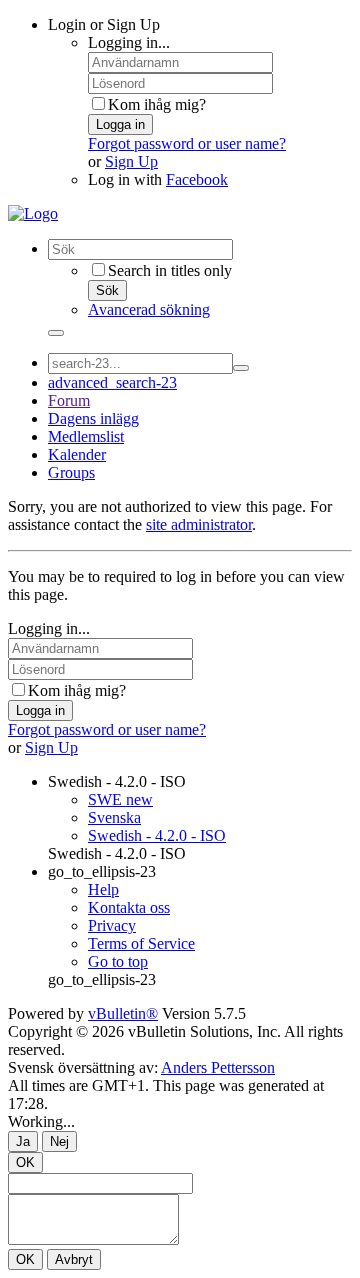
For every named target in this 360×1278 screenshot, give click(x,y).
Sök (107, 290)
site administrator (199, 524)
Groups (71, 472)
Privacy (112, 925)
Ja (23, 1141)
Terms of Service (141, 943)
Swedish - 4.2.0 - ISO (117, 781)
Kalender (77, 454)
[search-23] (241, 368)
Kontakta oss (129, 907)
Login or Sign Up (104, 24)
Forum (69, 400)
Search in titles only (170, 270)
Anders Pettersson (218, 1067)
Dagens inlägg (93, 418)
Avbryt (74, 1259)
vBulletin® (123, 1013)
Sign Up (131, 161)
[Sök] (56, 333)
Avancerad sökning (149, 309)
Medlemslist (86, 436)
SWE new (120, 799)
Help (103, 889)
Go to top (118, 961)
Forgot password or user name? (187, 143)
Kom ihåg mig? (157, 104)
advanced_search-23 (112, 382)
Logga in (120, 124)
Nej (59, 1141)
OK (25, 1162)
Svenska (114, 817)
